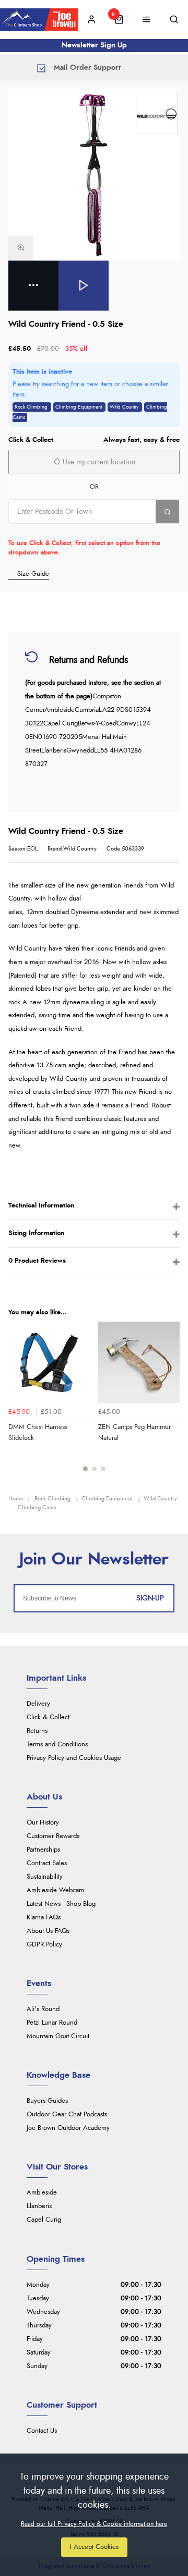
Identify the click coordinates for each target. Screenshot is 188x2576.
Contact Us (42, 2431)
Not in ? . (75, 531)
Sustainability (45, 1877)
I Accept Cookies (94, 2547)
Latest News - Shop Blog (61, 1904)
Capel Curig (44, 2220)
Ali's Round (43, 2009)
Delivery (38, 1704)
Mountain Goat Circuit (58, 2036)
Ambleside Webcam (55, 1890)
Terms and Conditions (57, 1745)
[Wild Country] (157, 113)
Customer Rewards (53, 1836)
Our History (43, 1823)
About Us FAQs (48, 1931)
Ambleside (42, 2193)
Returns (37, 1731)
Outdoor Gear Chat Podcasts (67, 2115)
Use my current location (98, 462)
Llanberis (39, 2206)
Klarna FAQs (44, 1918)
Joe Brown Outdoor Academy (68, 2128)
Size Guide (33, 574)
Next (170, 1402)
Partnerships (43, 1850)
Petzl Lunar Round (52, 2023)
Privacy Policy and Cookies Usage (74, 1758)
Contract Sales (47, 1863)
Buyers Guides (47, 2101)
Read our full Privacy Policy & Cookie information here (94, 2524)
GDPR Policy (44, 1945)
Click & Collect (48, 1717)
